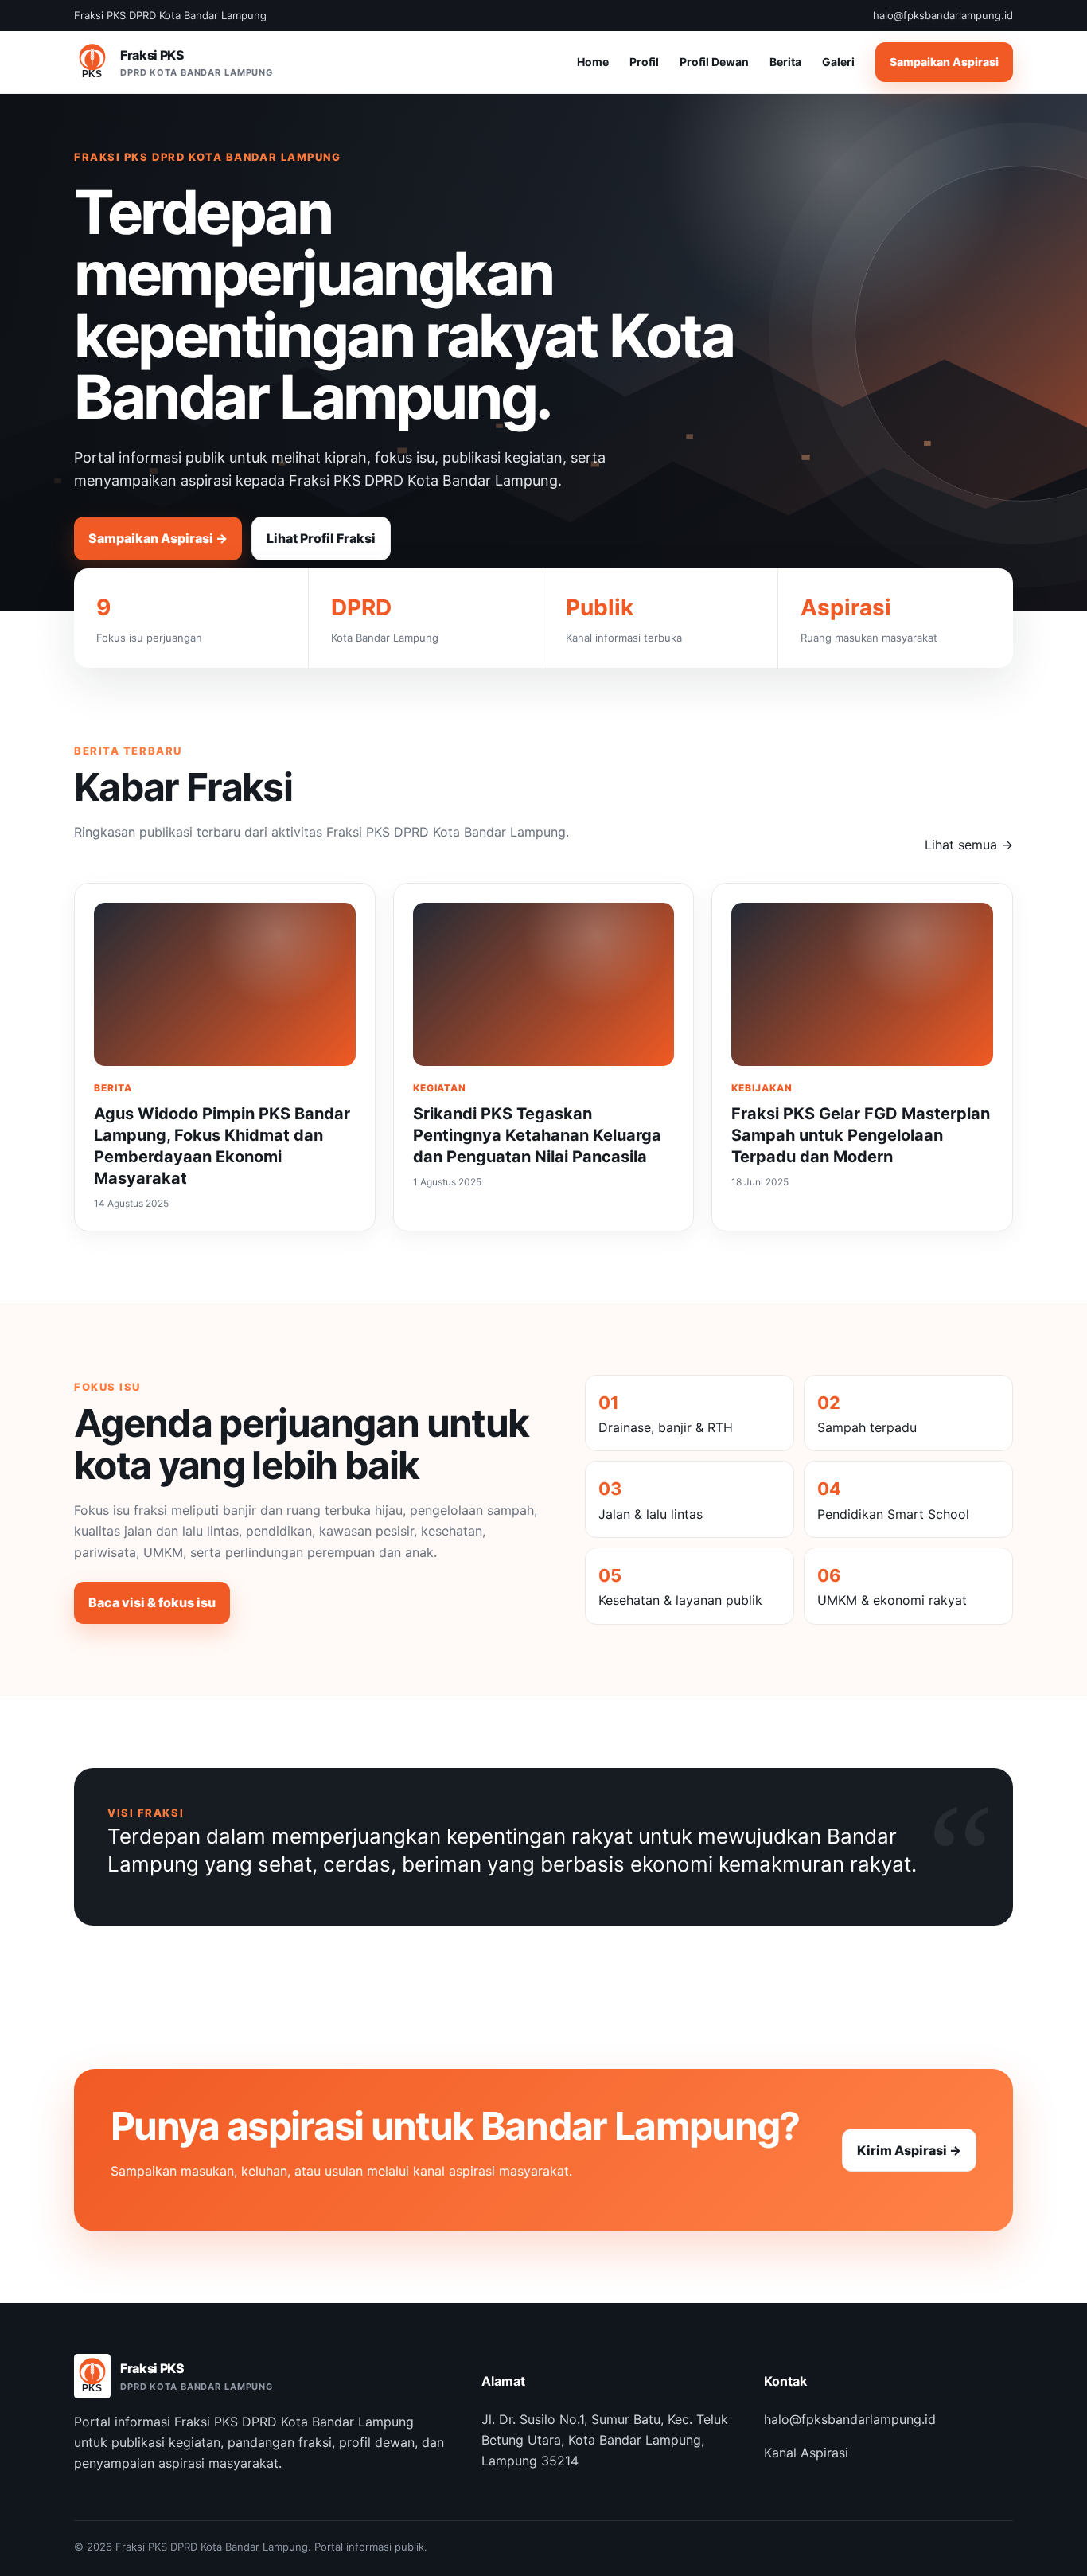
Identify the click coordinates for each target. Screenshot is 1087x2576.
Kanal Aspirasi (806, 2453)
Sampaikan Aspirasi (944, 62)
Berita (785, 62)
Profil (644, 62)
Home (593, 62)
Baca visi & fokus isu (152, 1602)
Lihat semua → (969, 845)
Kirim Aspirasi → (909, 2150)
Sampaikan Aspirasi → (158, 538)
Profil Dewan (714, 62)
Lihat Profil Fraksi (321, 538)
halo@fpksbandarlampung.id (850, 2419)
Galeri (838, 62)
